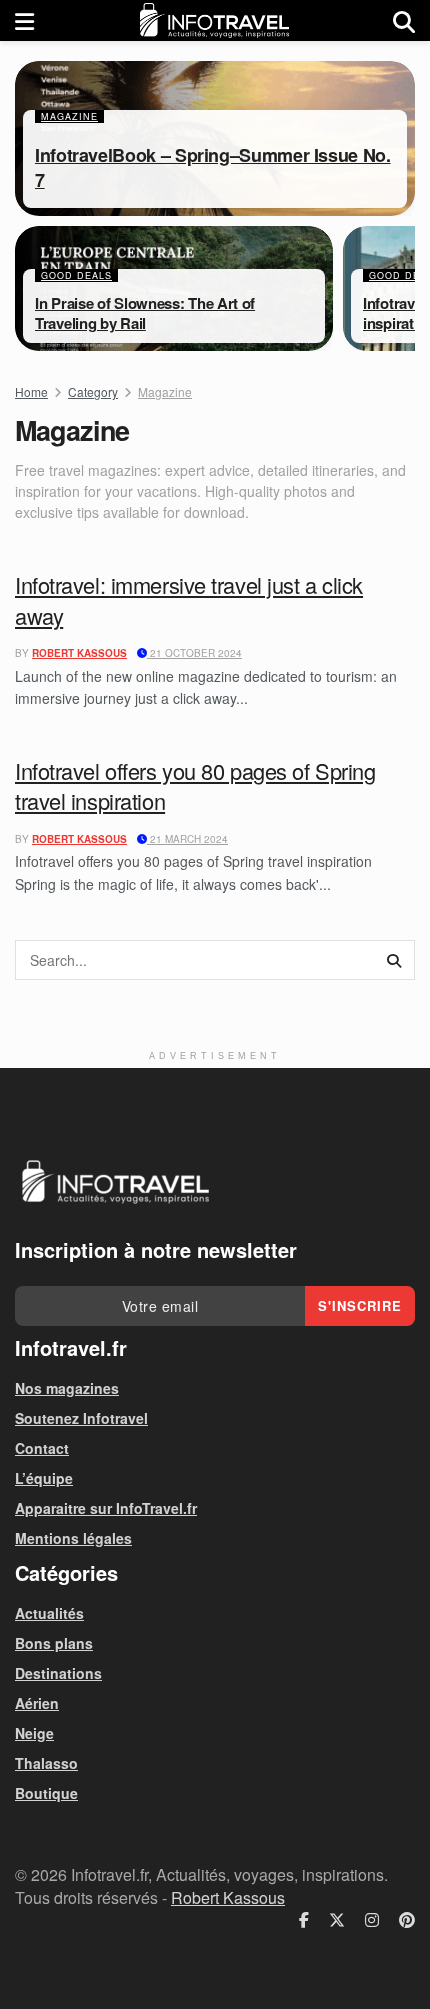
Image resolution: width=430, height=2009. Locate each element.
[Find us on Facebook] (304, 1920)
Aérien (37, 1703)
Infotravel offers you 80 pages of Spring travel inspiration (195, 786)
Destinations (58, 1673)
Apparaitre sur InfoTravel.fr (106, 1508)
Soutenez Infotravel (81, 1418)
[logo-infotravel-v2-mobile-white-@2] (115, 1182)
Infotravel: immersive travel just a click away (189, 600)
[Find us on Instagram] (372, 1920)
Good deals (76, 275)
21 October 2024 (194, 653)
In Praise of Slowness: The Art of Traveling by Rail (145, 313)
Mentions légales (73, 1538)
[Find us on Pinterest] (407, 1920)
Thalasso (46, 1763)
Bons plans (54, 1643)
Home (31, 391)
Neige (34, 1733)
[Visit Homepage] (214, 20)
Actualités (49, 1613)
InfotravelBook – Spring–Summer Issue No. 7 (213, 167)
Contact (42, 1448)
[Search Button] (404, 20)
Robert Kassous (79, 653)
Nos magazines (67, 1388)
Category (93, 391)
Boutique (46, 1793)
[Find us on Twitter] (337, 1920)
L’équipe (44, 1478)
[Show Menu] (24, 20)
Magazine (69, 116)
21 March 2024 (187, 839)
